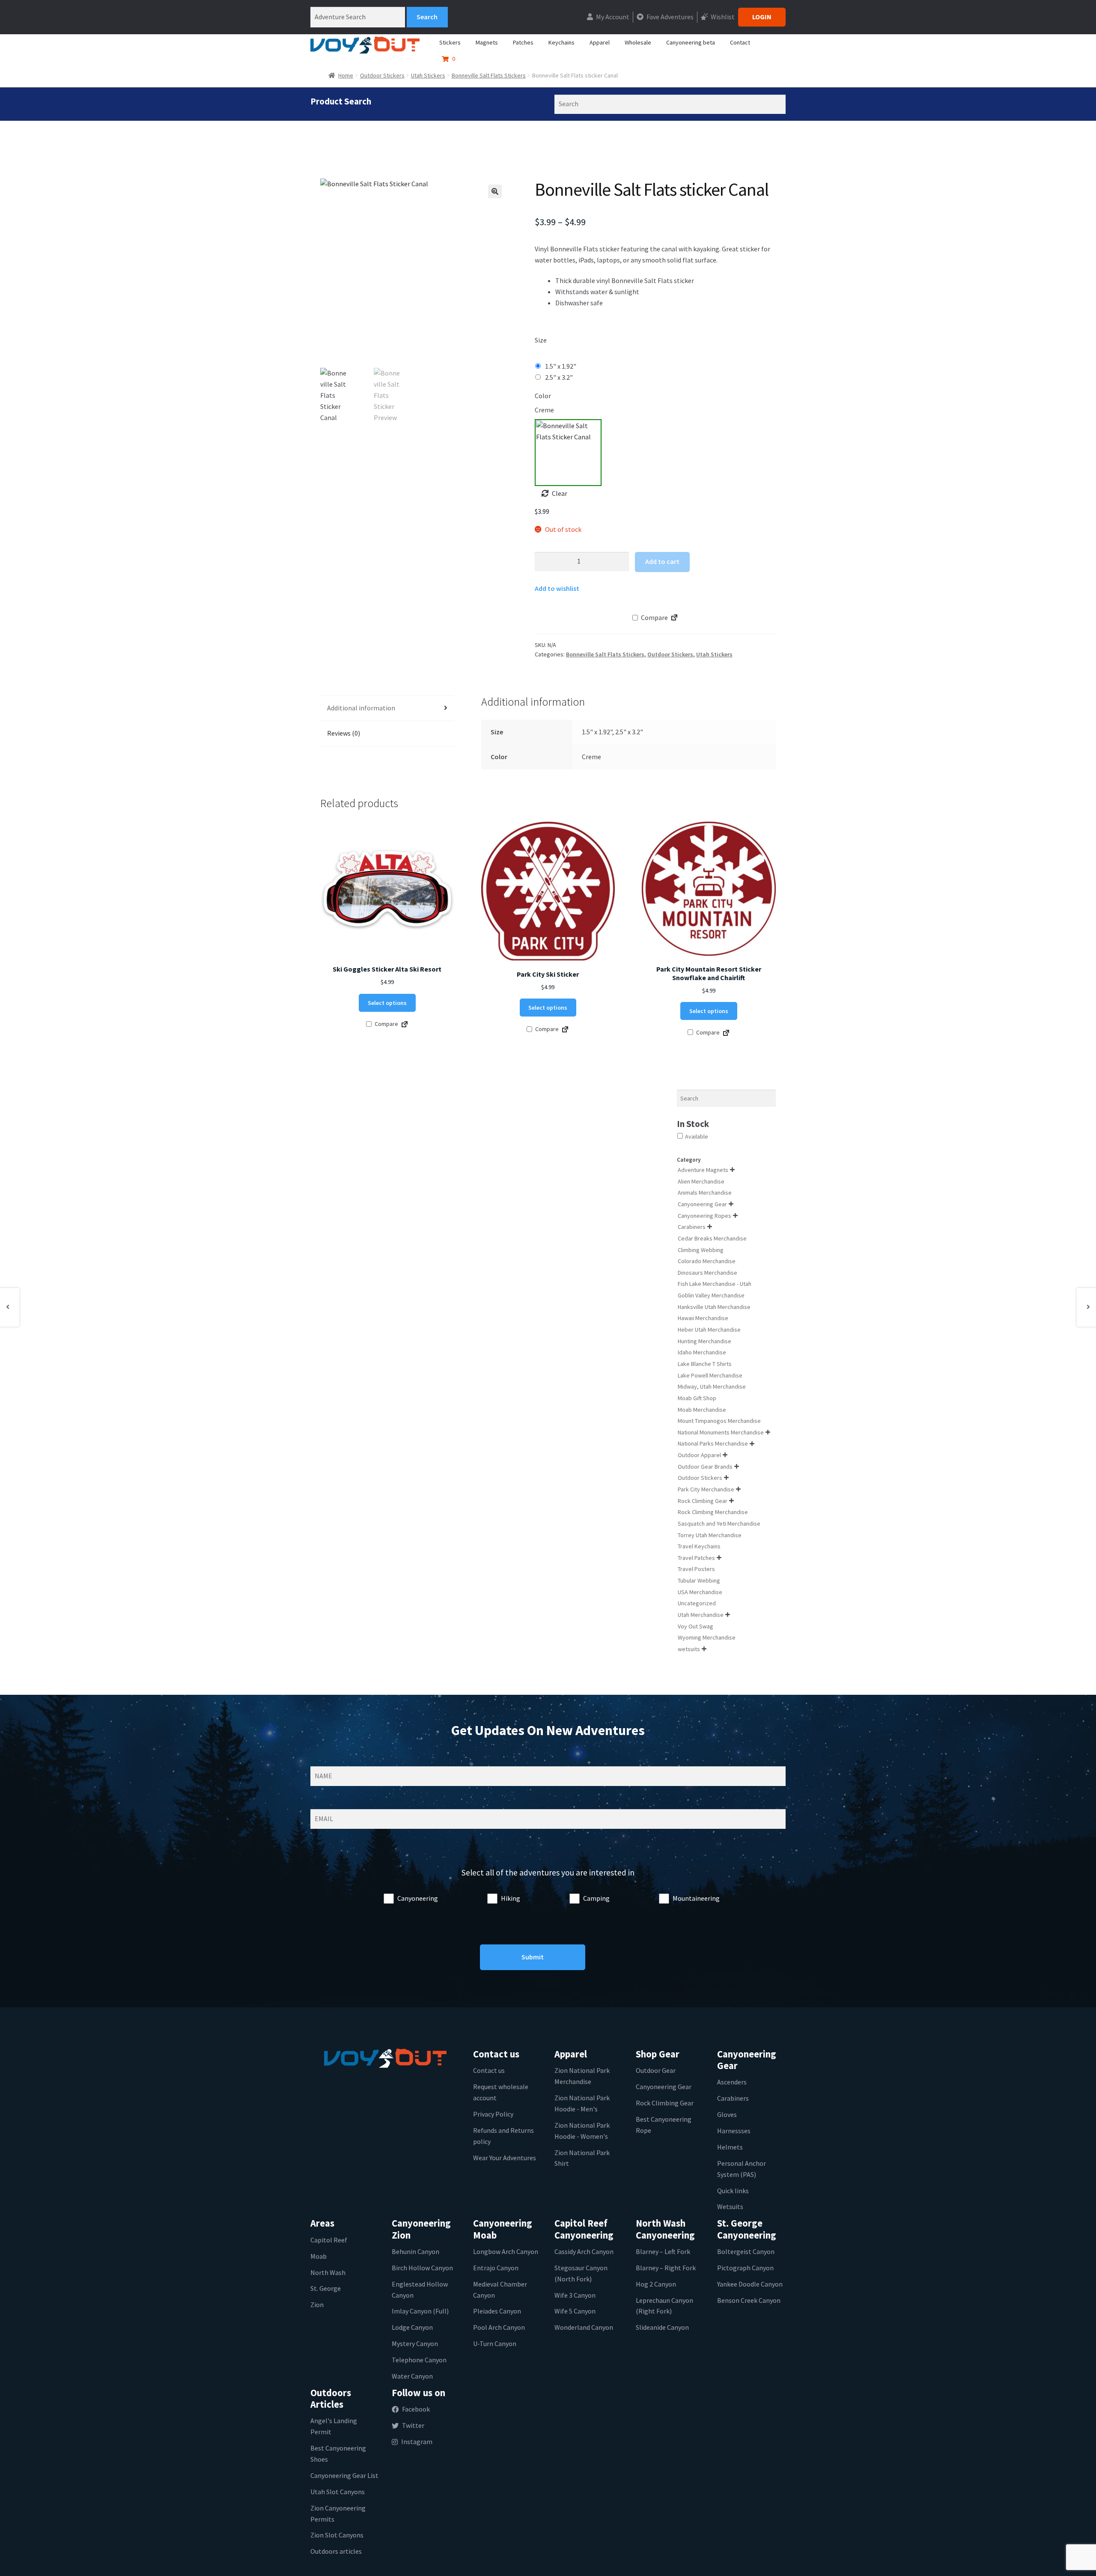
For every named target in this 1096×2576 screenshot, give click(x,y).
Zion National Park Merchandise (582, 2076)
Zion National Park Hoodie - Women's (582, 2131)
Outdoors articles (336, 2551)
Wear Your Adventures (505, 2158)
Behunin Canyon (415, 2251)
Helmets (730, 2147)
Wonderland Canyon (584, 2327)
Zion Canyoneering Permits (338, 2513)
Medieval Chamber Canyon (500, 2290)
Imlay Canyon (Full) (420, 2311)
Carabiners (733, 2098)
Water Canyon (412, 2376)
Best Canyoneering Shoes (338, 2454)
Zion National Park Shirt (582, 2158)
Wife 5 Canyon (575, 2311)
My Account (612, 17)
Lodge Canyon (412, 2327)
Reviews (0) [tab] (344, 733)
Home (346, 75)
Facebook (416, 2409)
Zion (317, 2305)
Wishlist (722, 17)
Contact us (489, 2070)
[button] (495, 191)
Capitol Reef (329, 2240)
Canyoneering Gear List (344, 2475)
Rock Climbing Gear (665, 2103)
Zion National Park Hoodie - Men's (582, 2103)
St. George (326, 2288)
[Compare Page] (674, 620)
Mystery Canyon (415, 2343)
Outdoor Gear (656, 2070)
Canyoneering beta (691, 42)
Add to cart (662, 561)
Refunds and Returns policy (503, 2136)
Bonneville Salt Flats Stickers (489, 75)
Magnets (487, 42)
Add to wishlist (557, 588)
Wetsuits (730, 2206)
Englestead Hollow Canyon (420, 2290)
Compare (654, 617)
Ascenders (732, 2082)
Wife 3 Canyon (575, 2295)
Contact (740, 42)
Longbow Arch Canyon (506, 2251)
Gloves (727, 2114)
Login (762, 17)
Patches (523, 42)
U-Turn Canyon (495, 2343)
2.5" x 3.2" (559, 377)
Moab (319, 2256)
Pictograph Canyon (745, 2268)
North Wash (328, 2272)
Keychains (561, 42)
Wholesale (638, 42)
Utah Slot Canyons (338, 2492)
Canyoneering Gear (664, 2087)
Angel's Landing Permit (334, 2426)
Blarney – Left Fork (663, 2251)
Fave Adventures (669, 17)
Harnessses (734, 2131)
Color (543, 396)
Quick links (733, 2191)
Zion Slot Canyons (337, 2535)
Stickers (450, 42)
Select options (387, 1003)
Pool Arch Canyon (499, 2327)
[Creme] (568, 453)
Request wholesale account (501, 2092)
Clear (560, 493)
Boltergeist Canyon (746, 2251)
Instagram (417, 2442)
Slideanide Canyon (662, 2327)
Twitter (413, 2425)
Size (541, 340)
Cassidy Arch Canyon (584, 2251)
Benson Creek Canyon (749, 2300)
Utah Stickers (428, 75)
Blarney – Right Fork (666, 2268)
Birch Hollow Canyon (422, 2268)
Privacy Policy (493, 2114)
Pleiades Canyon (497, 2311)
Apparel (600, 42)
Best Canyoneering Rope (664, 2125)
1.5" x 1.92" (561, 366)
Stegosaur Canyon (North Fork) (581, 2273)
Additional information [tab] (361, 708)
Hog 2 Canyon (656, 2284)
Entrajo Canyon (496, 2268)
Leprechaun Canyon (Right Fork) (664, 2306)
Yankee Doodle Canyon (750, 2284)
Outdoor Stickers (382, 75)
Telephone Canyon (419, 2360)
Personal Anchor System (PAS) (742, 2169)
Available (697, 1136)
